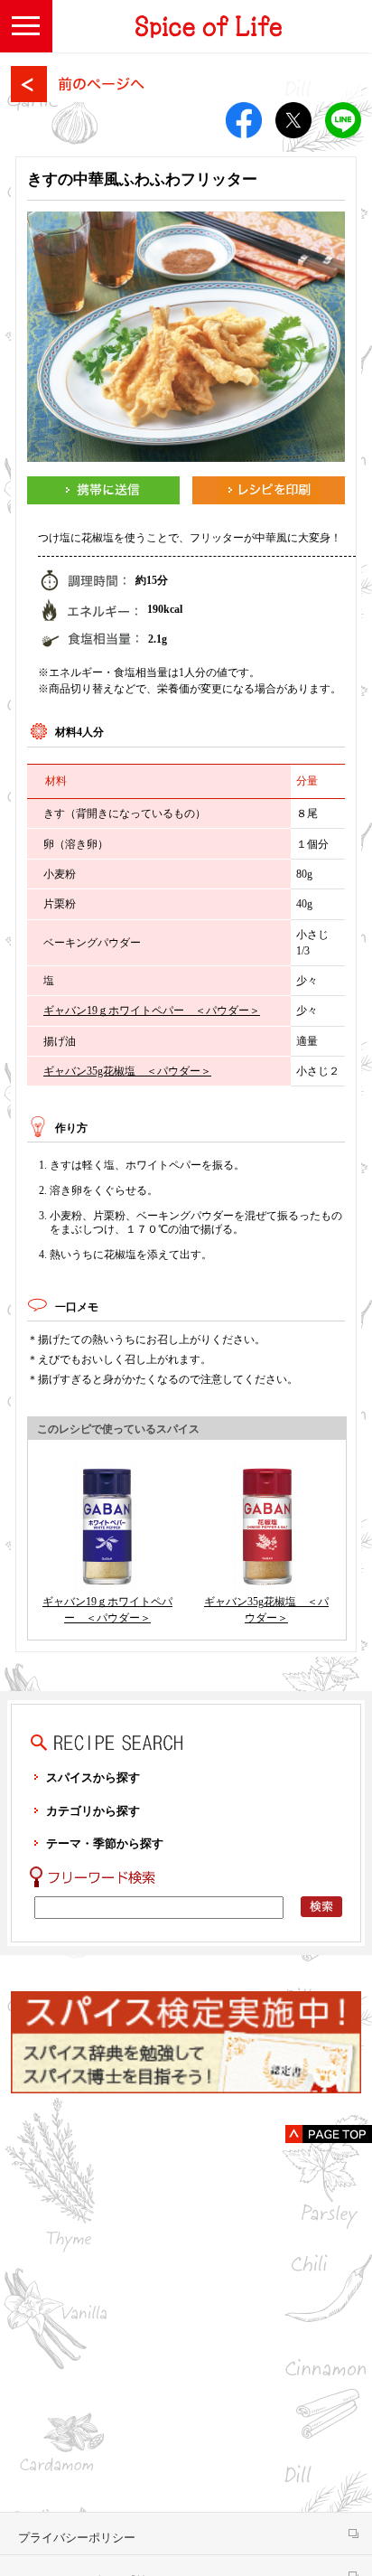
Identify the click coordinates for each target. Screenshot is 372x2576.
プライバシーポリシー (77, 2538)
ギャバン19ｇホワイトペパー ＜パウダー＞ (152, 1011)
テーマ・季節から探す (105, 1843)
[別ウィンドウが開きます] (103, 490)
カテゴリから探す (93, 1811)
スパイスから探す (93, 1777)
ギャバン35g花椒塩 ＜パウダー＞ (127, 1071)
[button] (26, 26)
